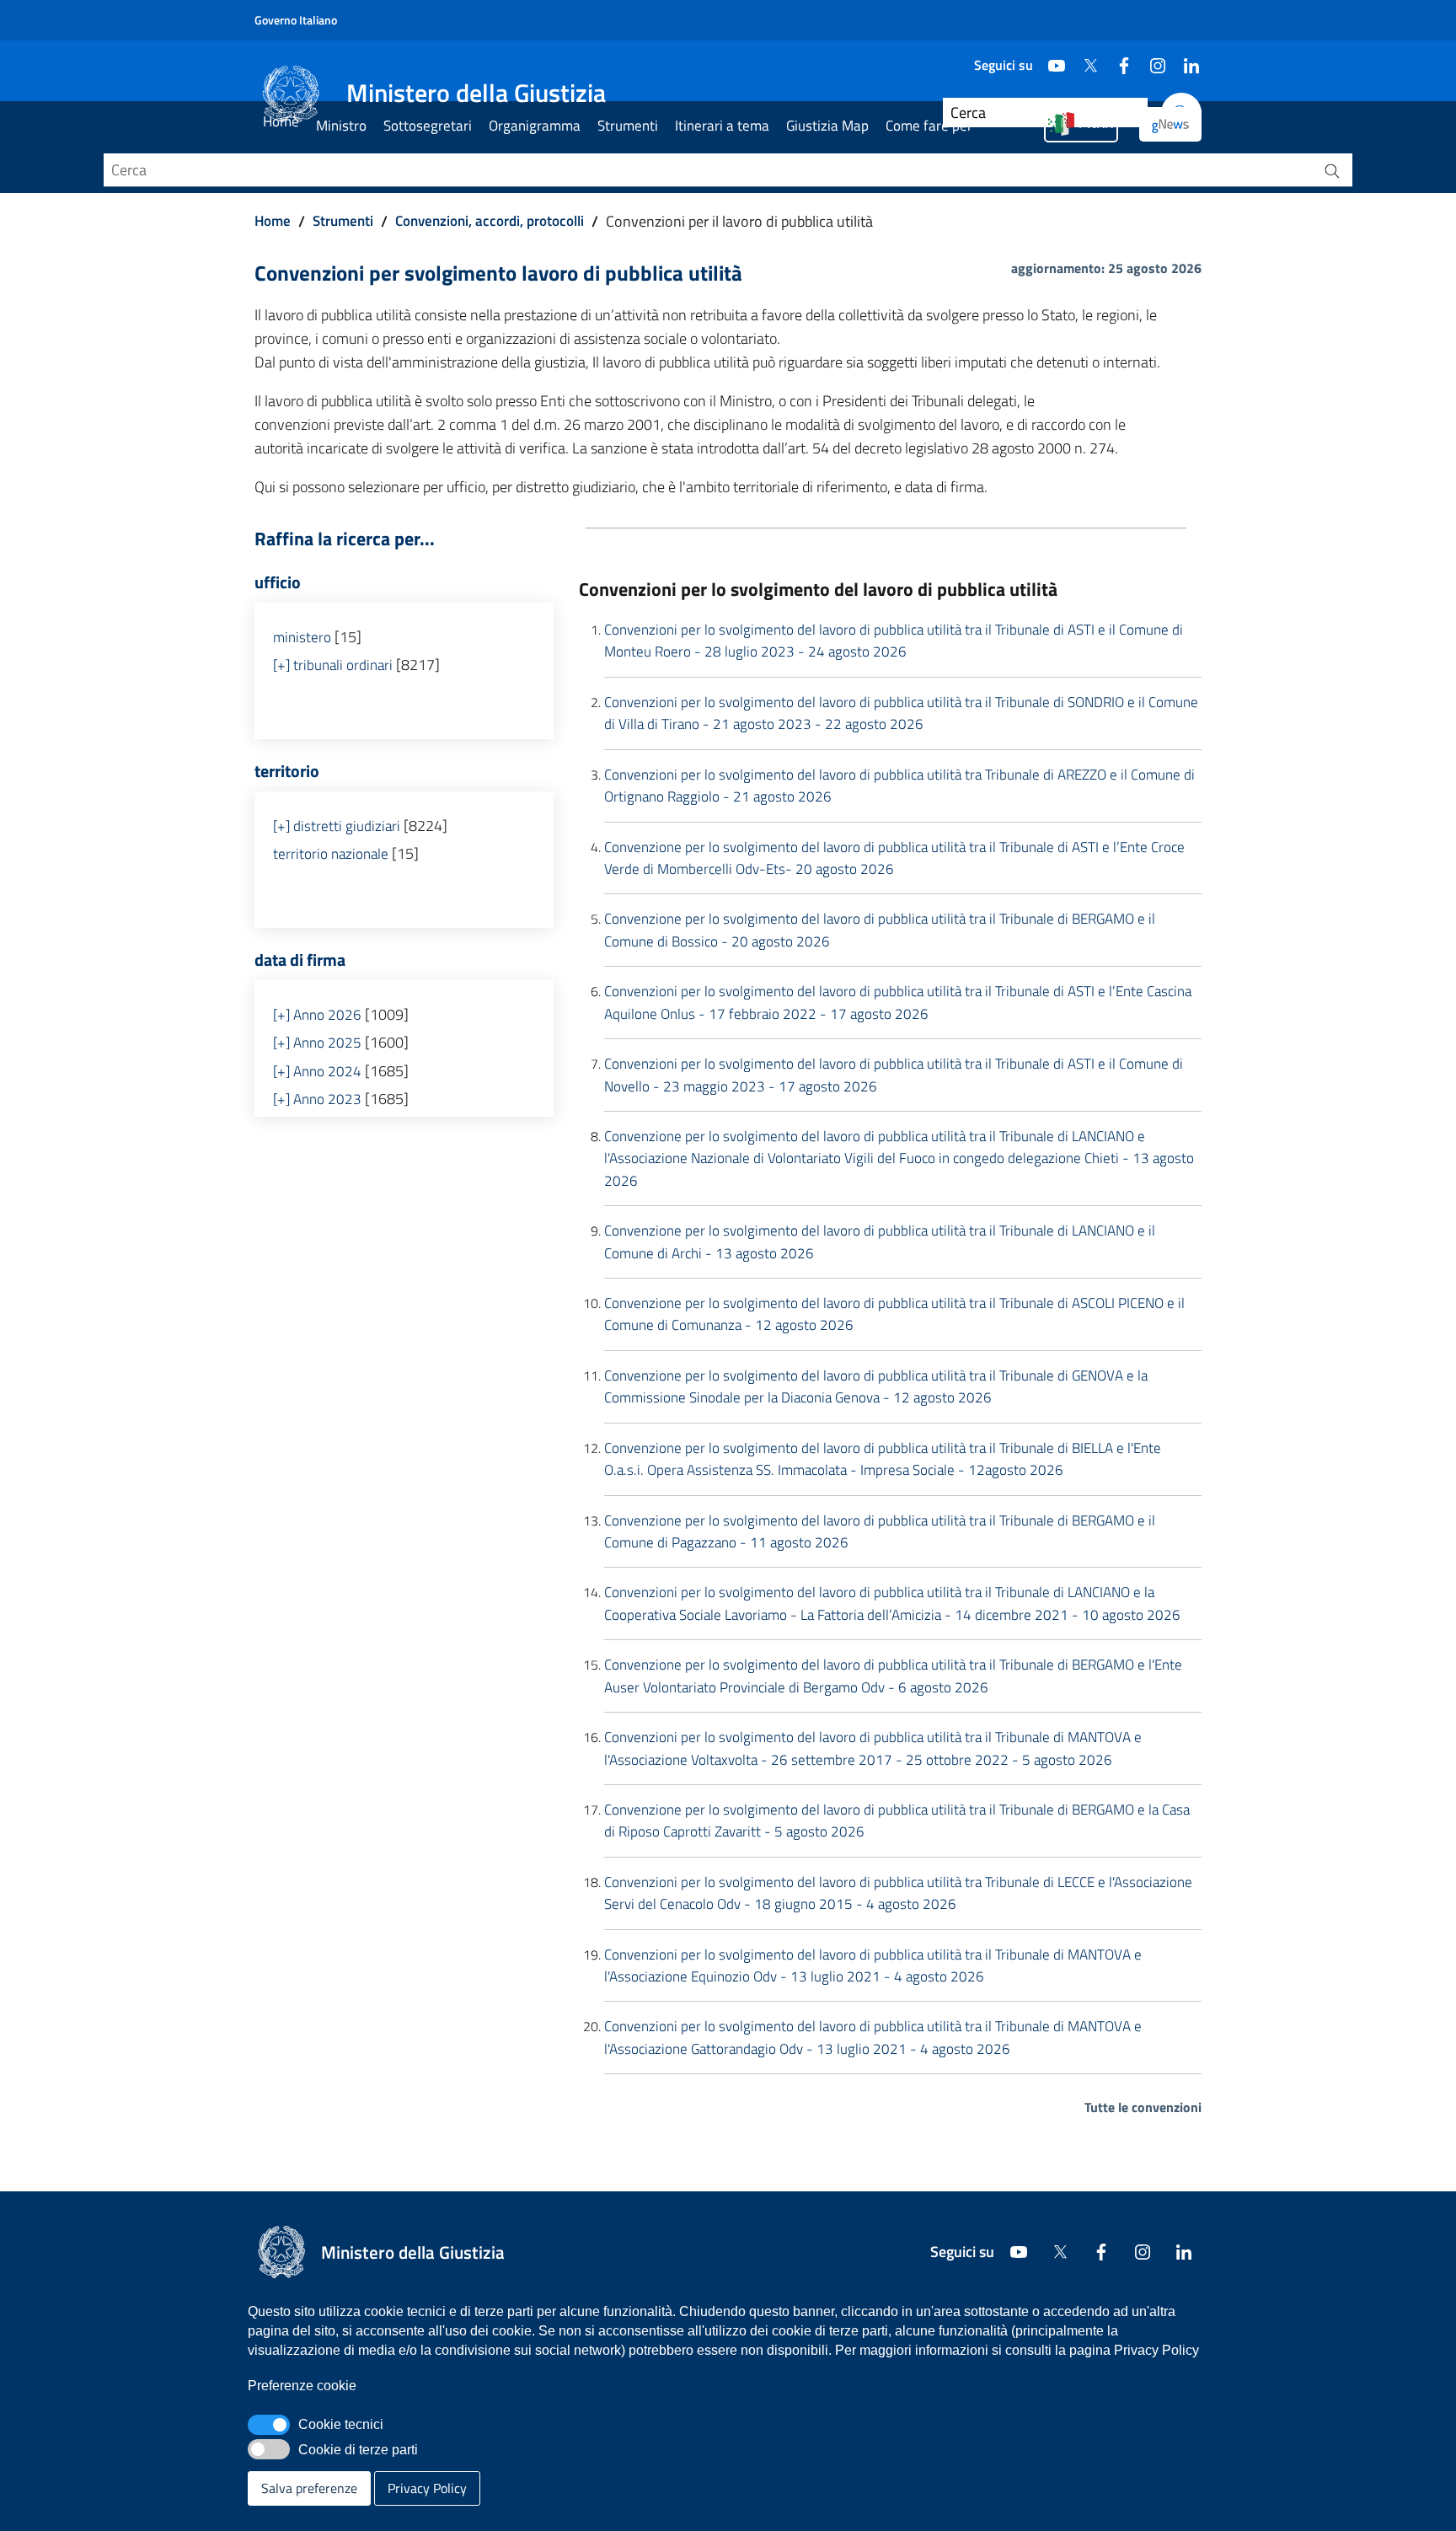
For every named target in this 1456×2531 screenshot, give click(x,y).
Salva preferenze (309, 2488)
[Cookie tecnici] (269, 2425)
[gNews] (1170, 124)
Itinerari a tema (722, 126)
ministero (302, 637)
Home (281, 121)
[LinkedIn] (1185, 59)
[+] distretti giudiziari (337, 826)
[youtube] (1050, 59)
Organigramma (535, 126)
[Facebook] (1117, 59)
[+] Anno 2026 (317, 1015)
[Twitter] (1084, 59)
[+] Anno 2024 (317, 1071)
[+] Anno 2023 (317, 1099)
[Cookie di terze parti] (269, 2449)
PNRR (1096, 123)
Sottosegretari (428, 126)
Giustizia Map (827, 126)
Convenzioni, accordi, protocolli (490, 221)
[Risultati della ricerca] (1332, 170)
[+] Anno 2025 (317, 1043)
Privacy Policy (427, 2488)
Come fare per (929, 126)
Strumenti (628, 126)
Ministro (341, 126)
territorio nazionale (331, 854)
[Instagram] (1151, 59)
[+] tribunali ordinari (333, 665)
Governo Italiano (296, 20)
